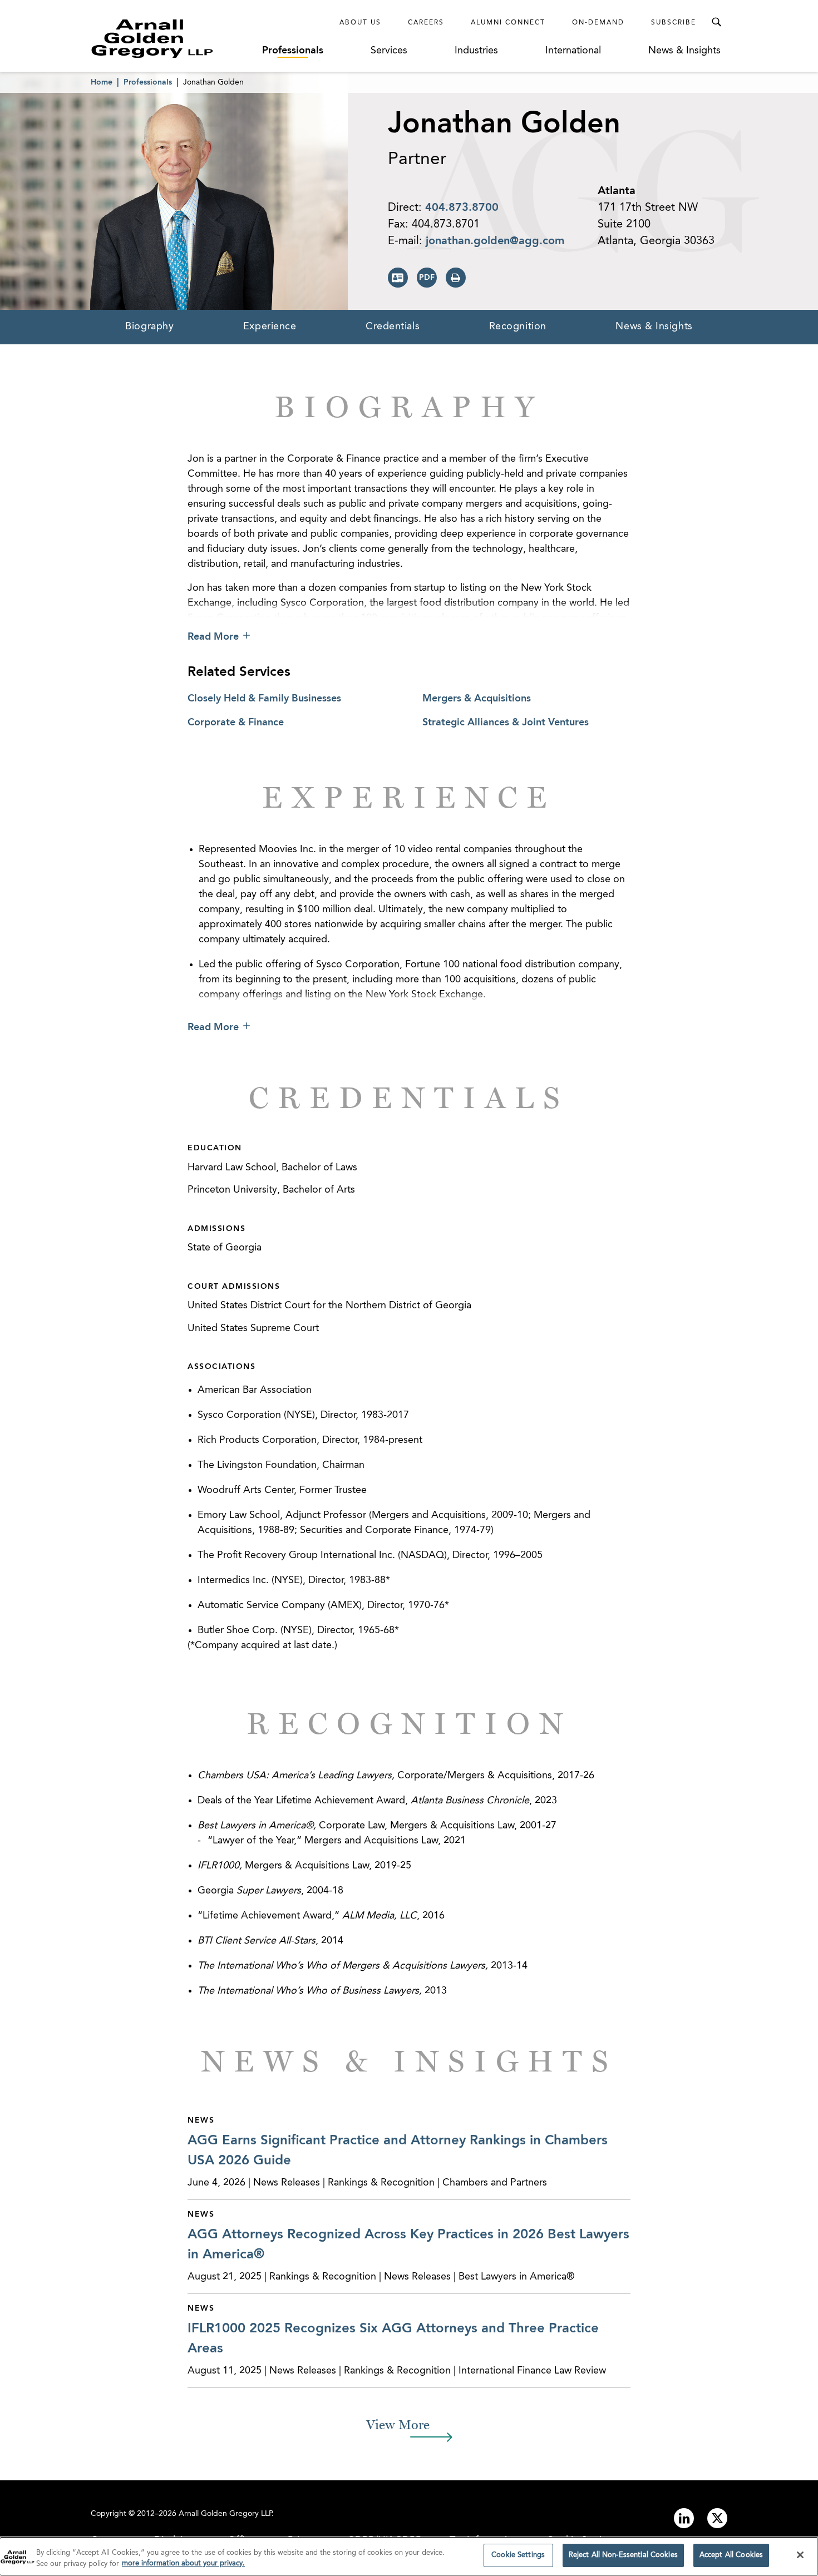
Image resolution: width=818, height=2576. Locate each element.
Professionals (293, 51)
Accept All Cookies (731, 2555)
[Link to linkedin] (684, 2518)
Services (389, 51)
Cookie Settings (518, 2555)
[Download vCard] (398, 278)
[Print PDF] (427, 278)
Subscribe (674, 23)
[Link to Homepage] (173, 38)
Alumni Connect (508, 23)
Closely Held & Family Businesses (264, 699)
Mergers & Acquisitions (477, 699)
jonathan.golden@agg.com (495, 241)
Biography (149, 327)
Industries (476, 51)
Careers (426, 23)
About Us (360, 23)
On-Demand (598, 23)
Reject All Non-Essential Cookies (623, 2555)
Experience (270, 327)
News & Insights (684, 51)
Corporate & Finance (236, 723)
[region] (409, 2556)
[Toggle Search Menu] (716, 22)
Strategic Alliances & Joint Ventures (506, 723)
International (573, 51)
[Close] (800, 2555)
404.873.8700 (462, 208)
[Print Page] (456, 278)
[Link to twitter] (717, 2518)
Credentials (393, 327)
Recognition (518, 327)
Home (102, 82)
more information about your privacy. (183, 2564)
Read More (213, 637)
